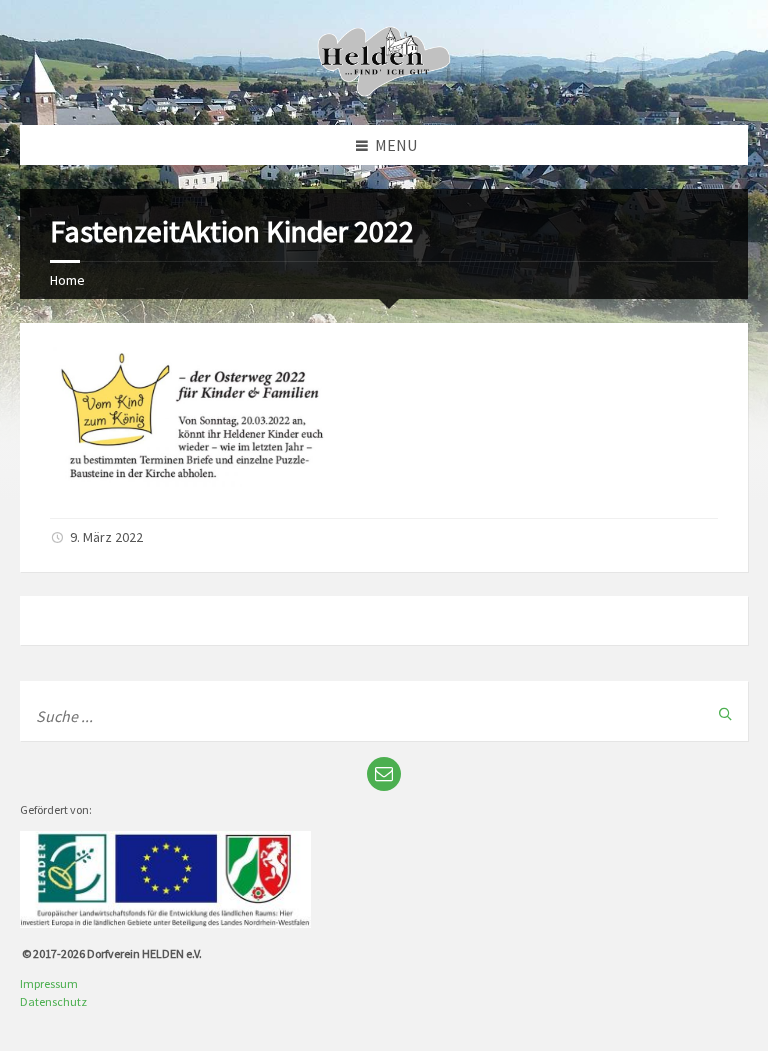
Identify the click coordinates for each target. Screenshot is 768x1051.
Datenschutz (53, 1001)
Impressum (49, 983)
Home (67, 280)
